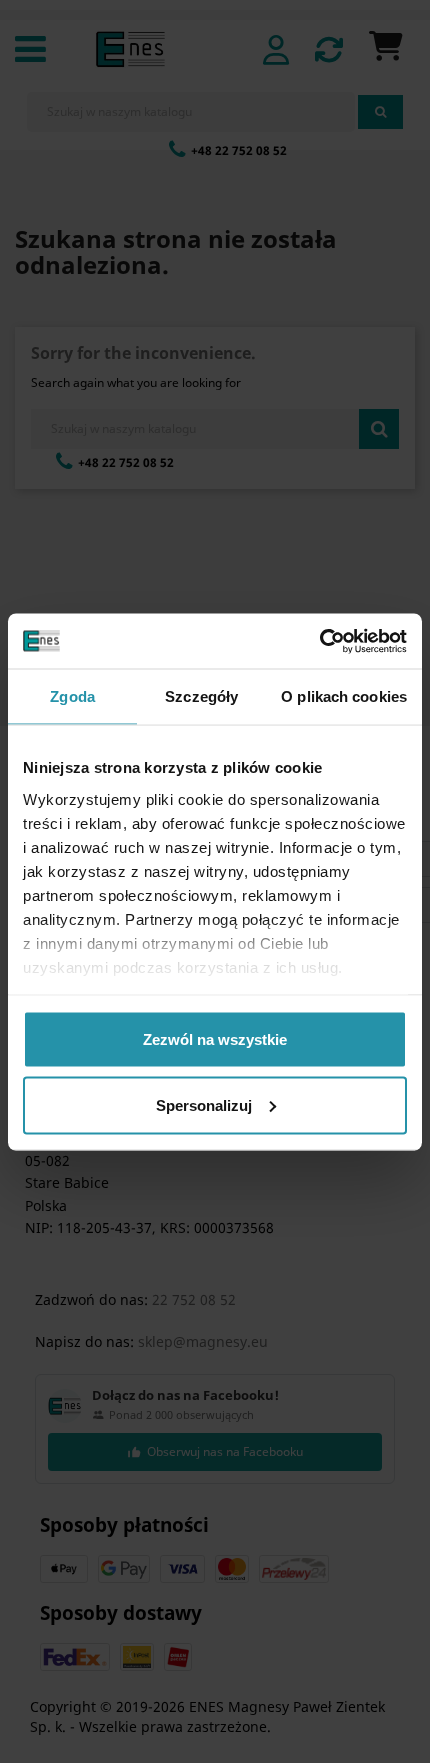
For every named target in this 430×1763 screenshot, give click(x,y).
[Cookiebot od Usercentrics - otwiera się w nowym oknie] (319, 641)
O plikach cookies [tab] (344, 696)
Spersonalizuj (204, 1104)
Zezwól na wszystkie (215, 1039)
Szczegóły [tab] (201, 696)
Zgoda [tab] (72, 696)
